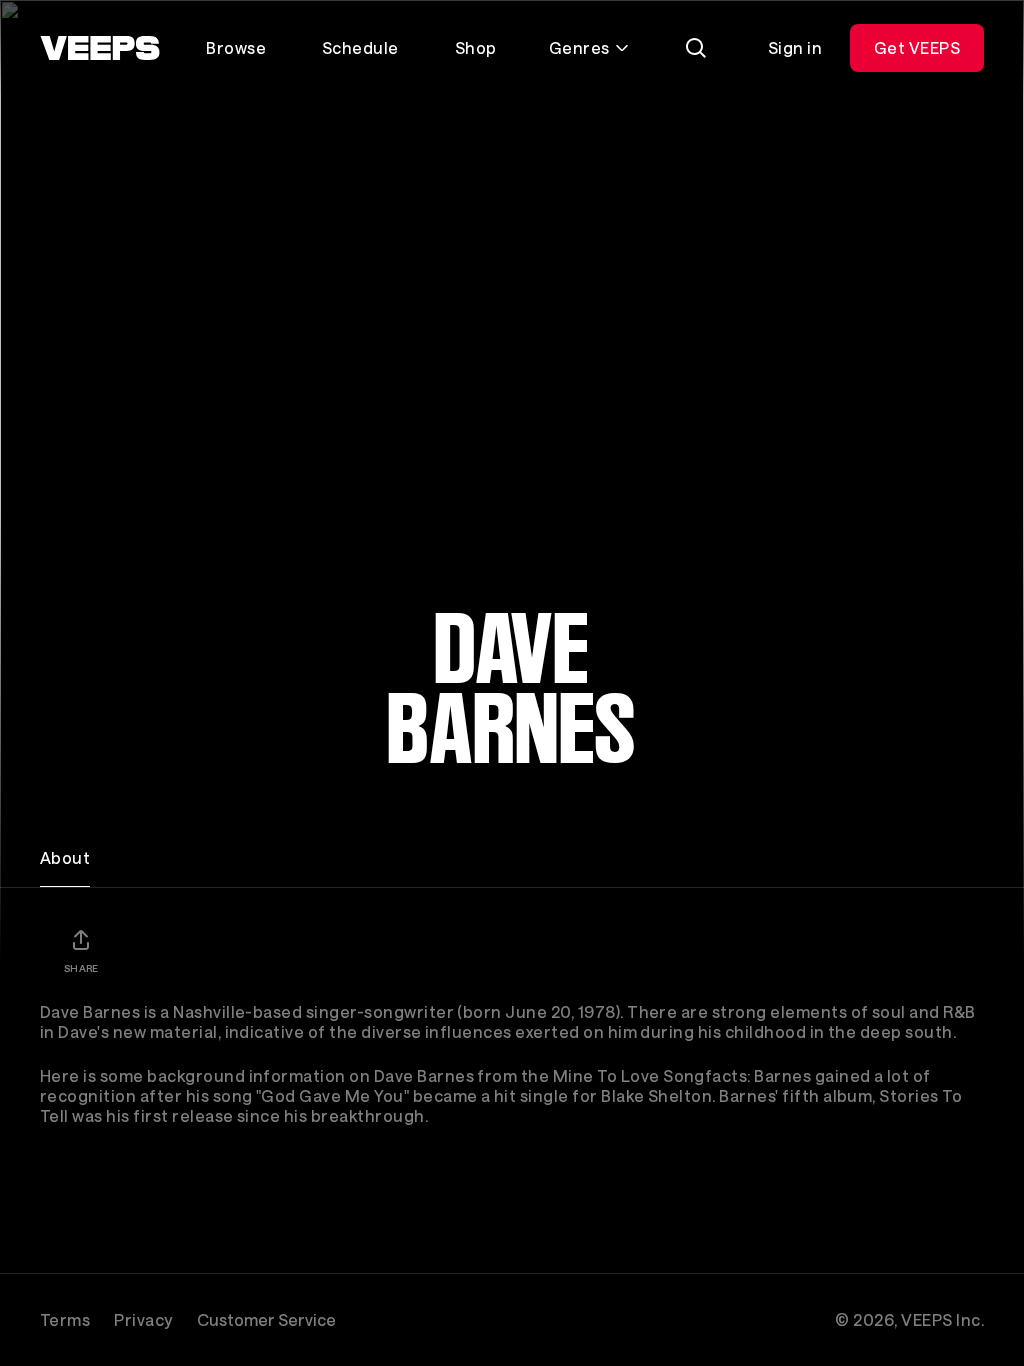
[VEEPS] (100, 48)
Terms (65, 1319)
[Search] (696, 48)
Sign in (795, 47)
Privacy (143, 1319)
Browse (236, 47)
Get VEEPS (917, 47)
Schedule (360, 47)
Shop (476, 47)
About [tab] (65, 857)
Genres (579, 47)
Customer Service (266, 1319)
